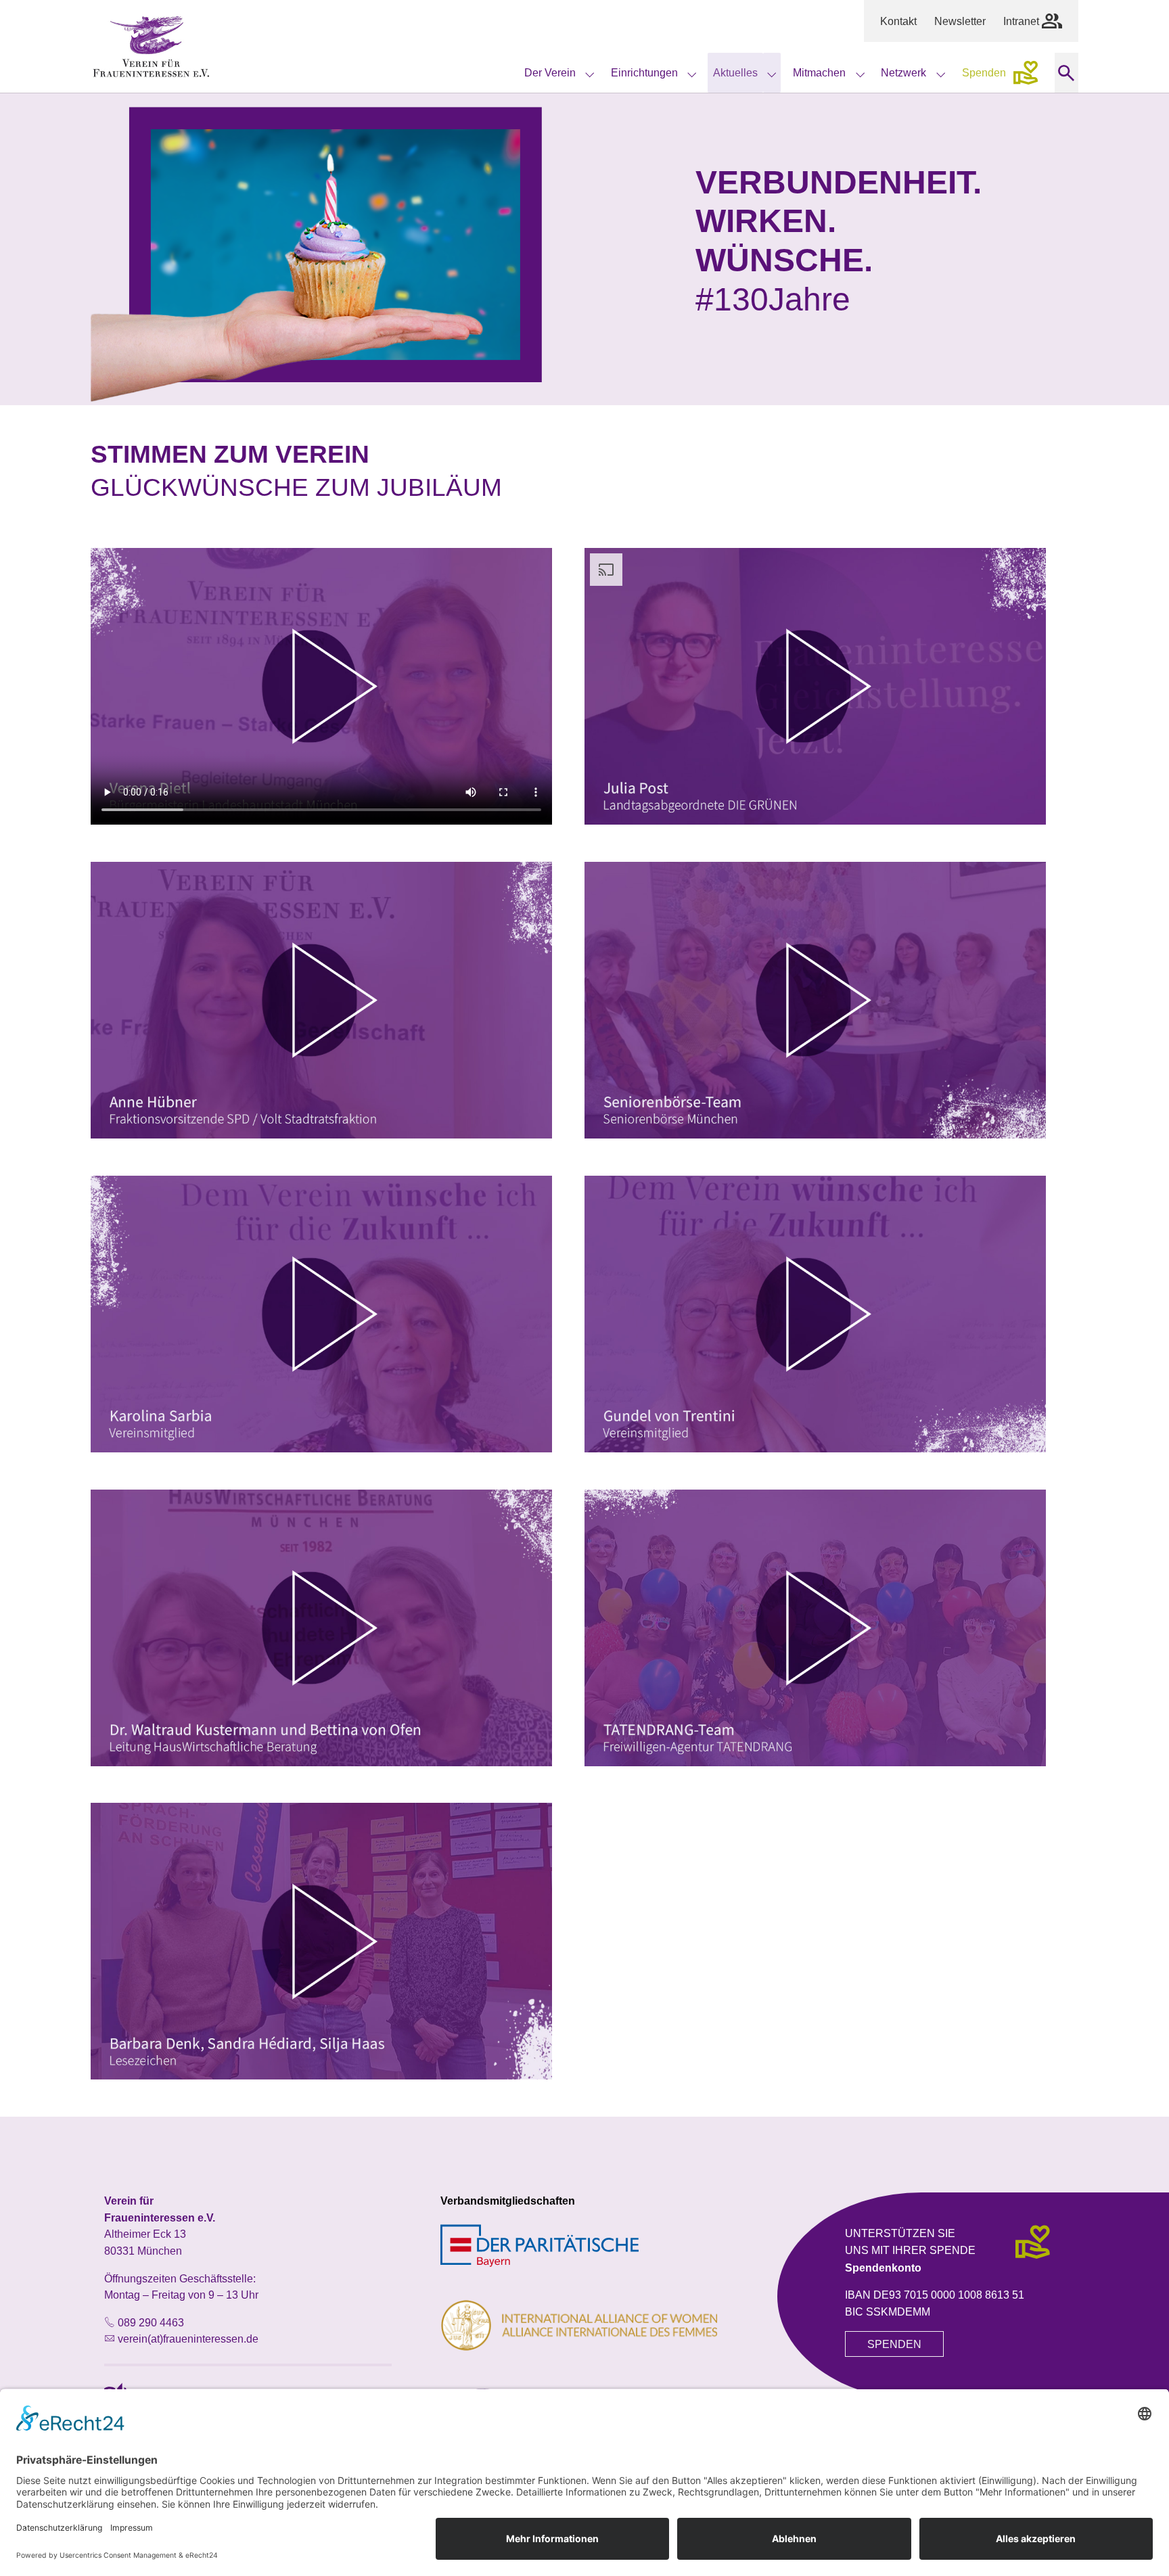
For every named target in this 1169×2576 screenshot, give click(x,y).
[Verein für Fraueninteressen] (151, 47)
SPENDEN (894, 2344)
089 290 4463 (151, 2322)
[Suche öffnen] (1067, 73)
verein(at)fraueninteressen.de (188, 2339)
